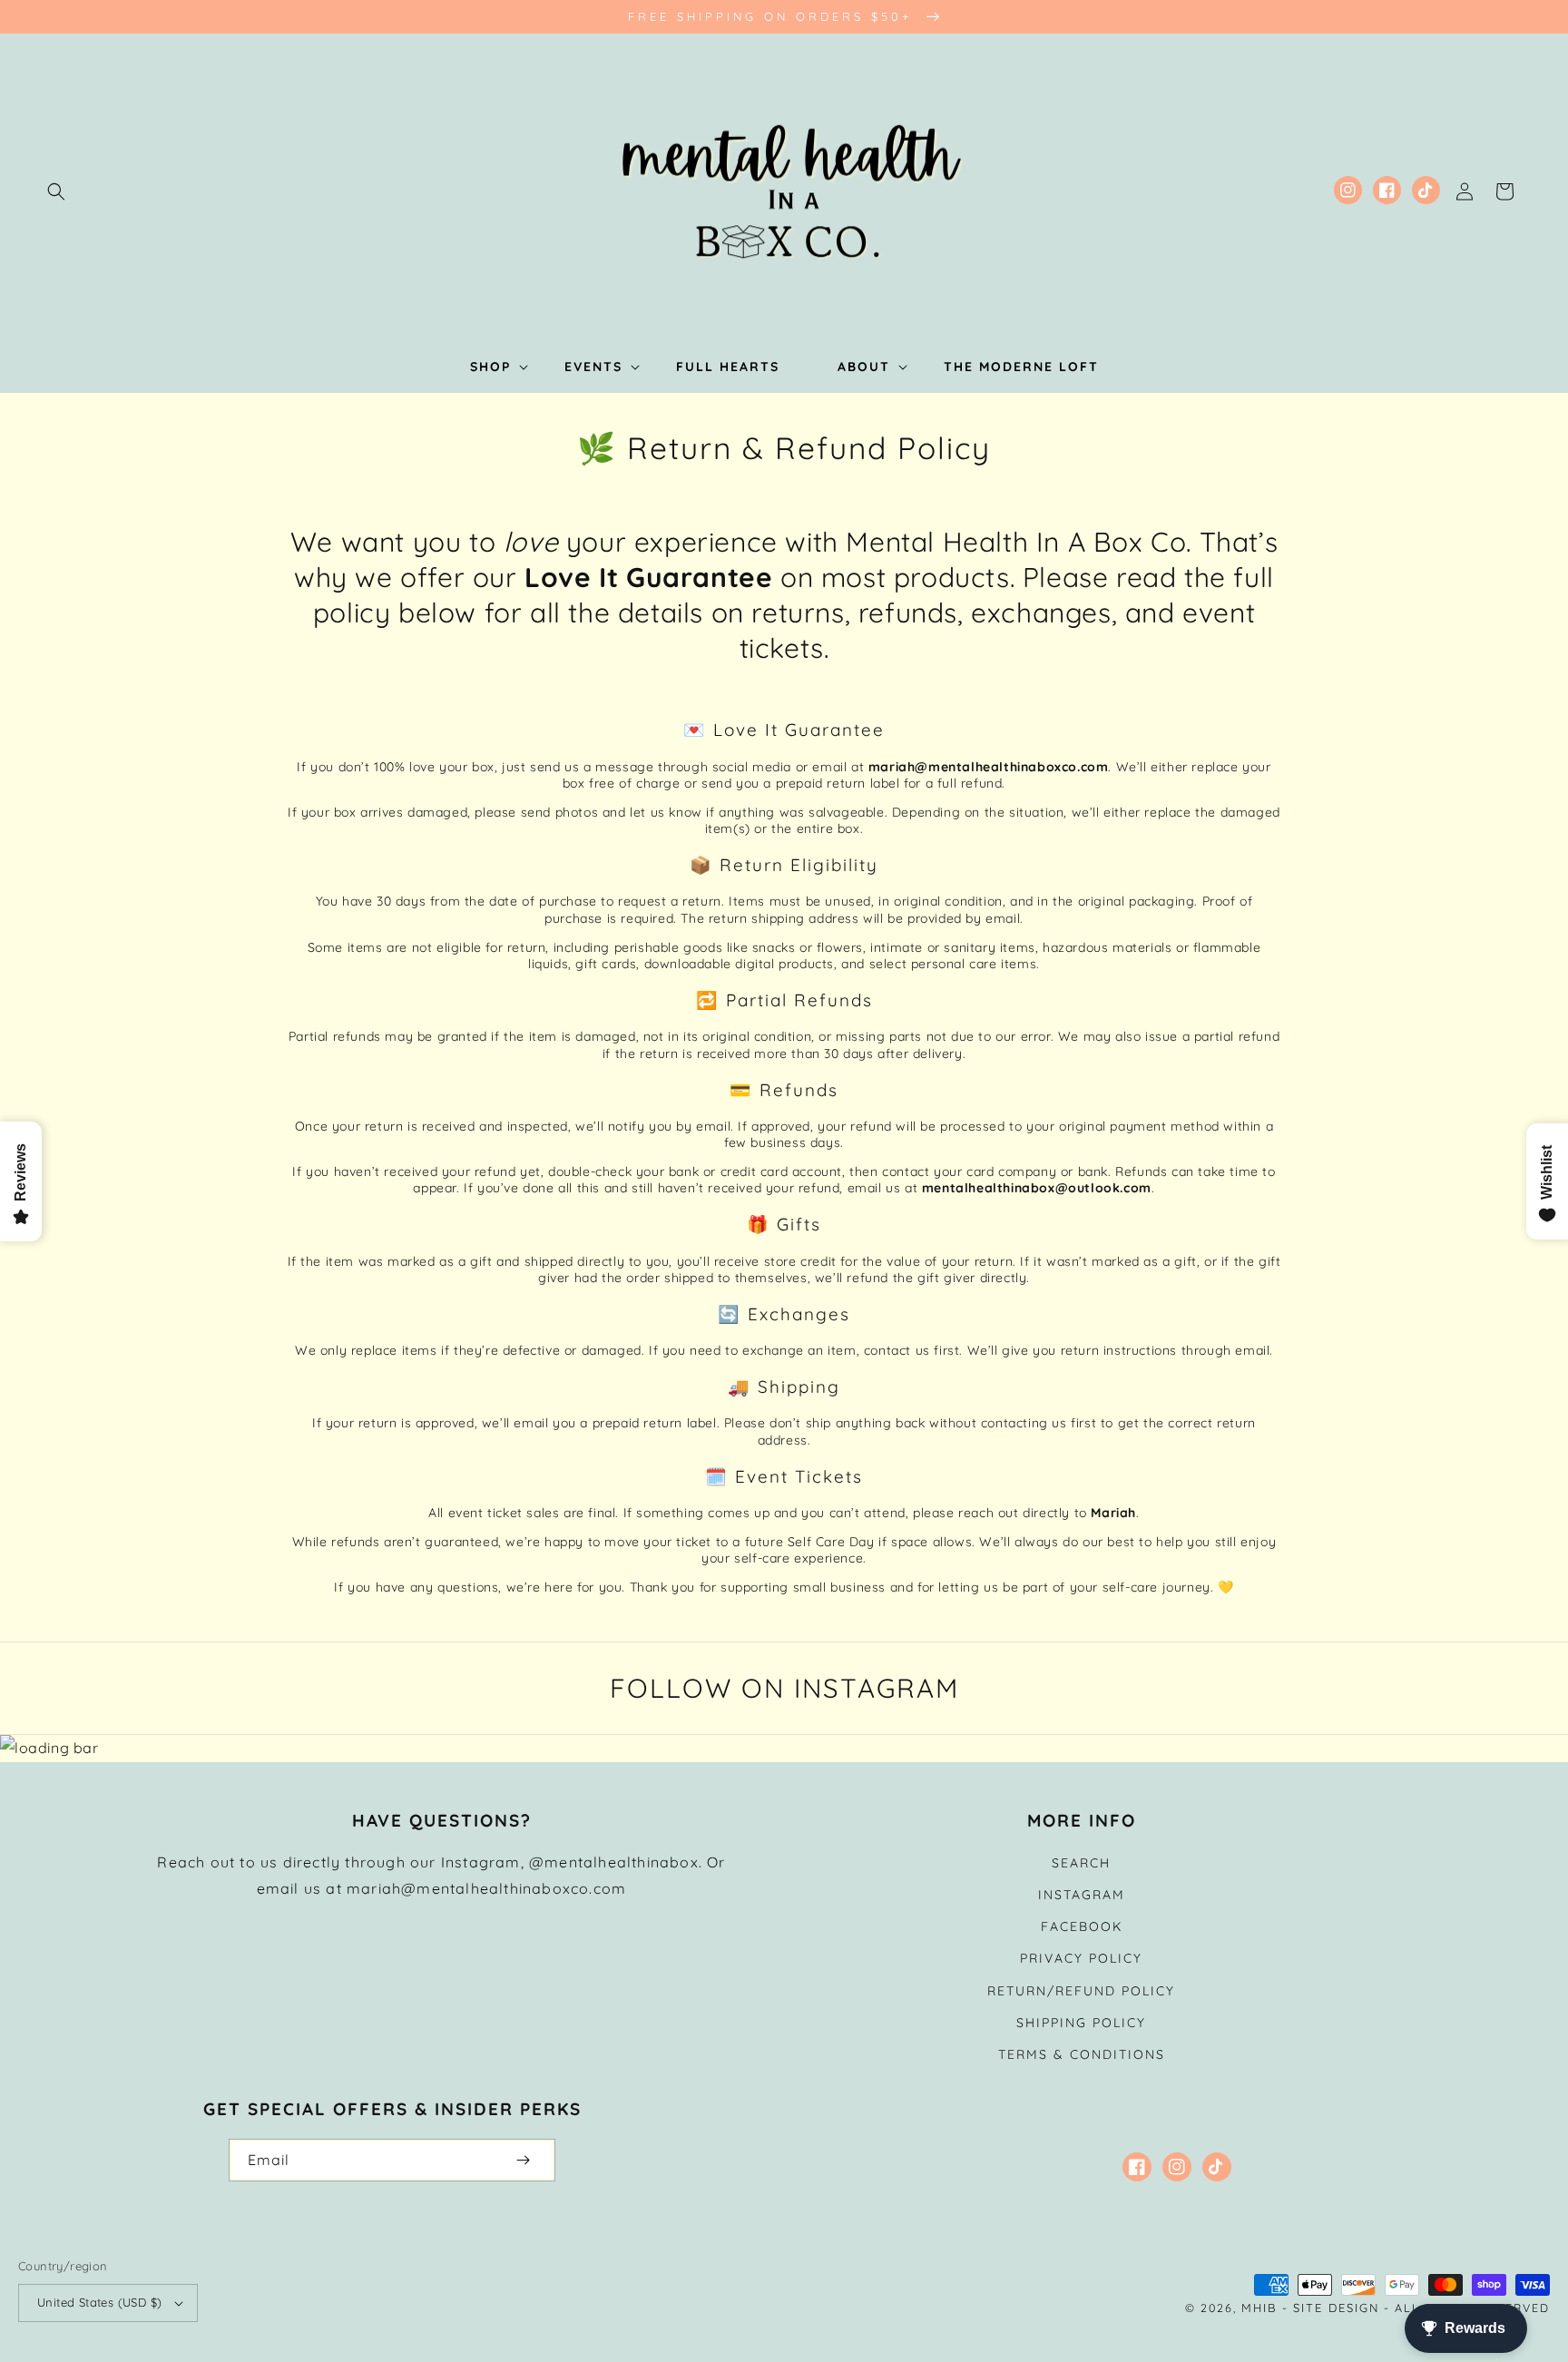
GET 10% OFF (784, 1274)
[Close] (1034, 1038)
